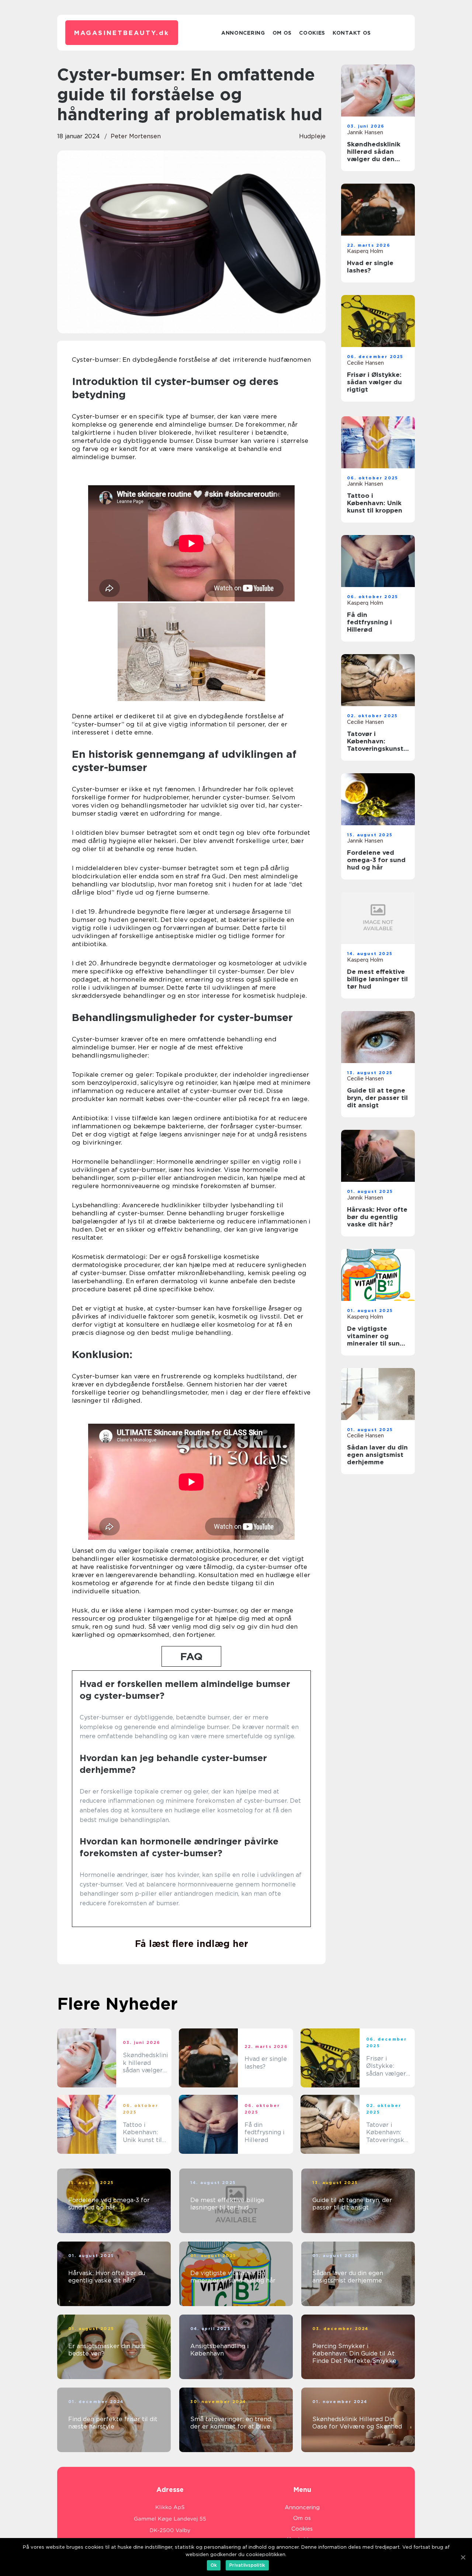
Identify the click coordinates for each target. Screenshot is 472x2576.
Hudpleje (312, 136)
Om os (282, 33)
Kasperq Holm (365, 251)
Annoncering (243, 33)
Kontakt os (352, 33)
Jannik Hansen (365, 132)
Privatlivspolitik (247, 2565)
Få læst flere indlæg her (192, 1944)
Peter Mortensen (136, 136)
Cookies (312, 33)
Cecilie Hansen (365, 363)
